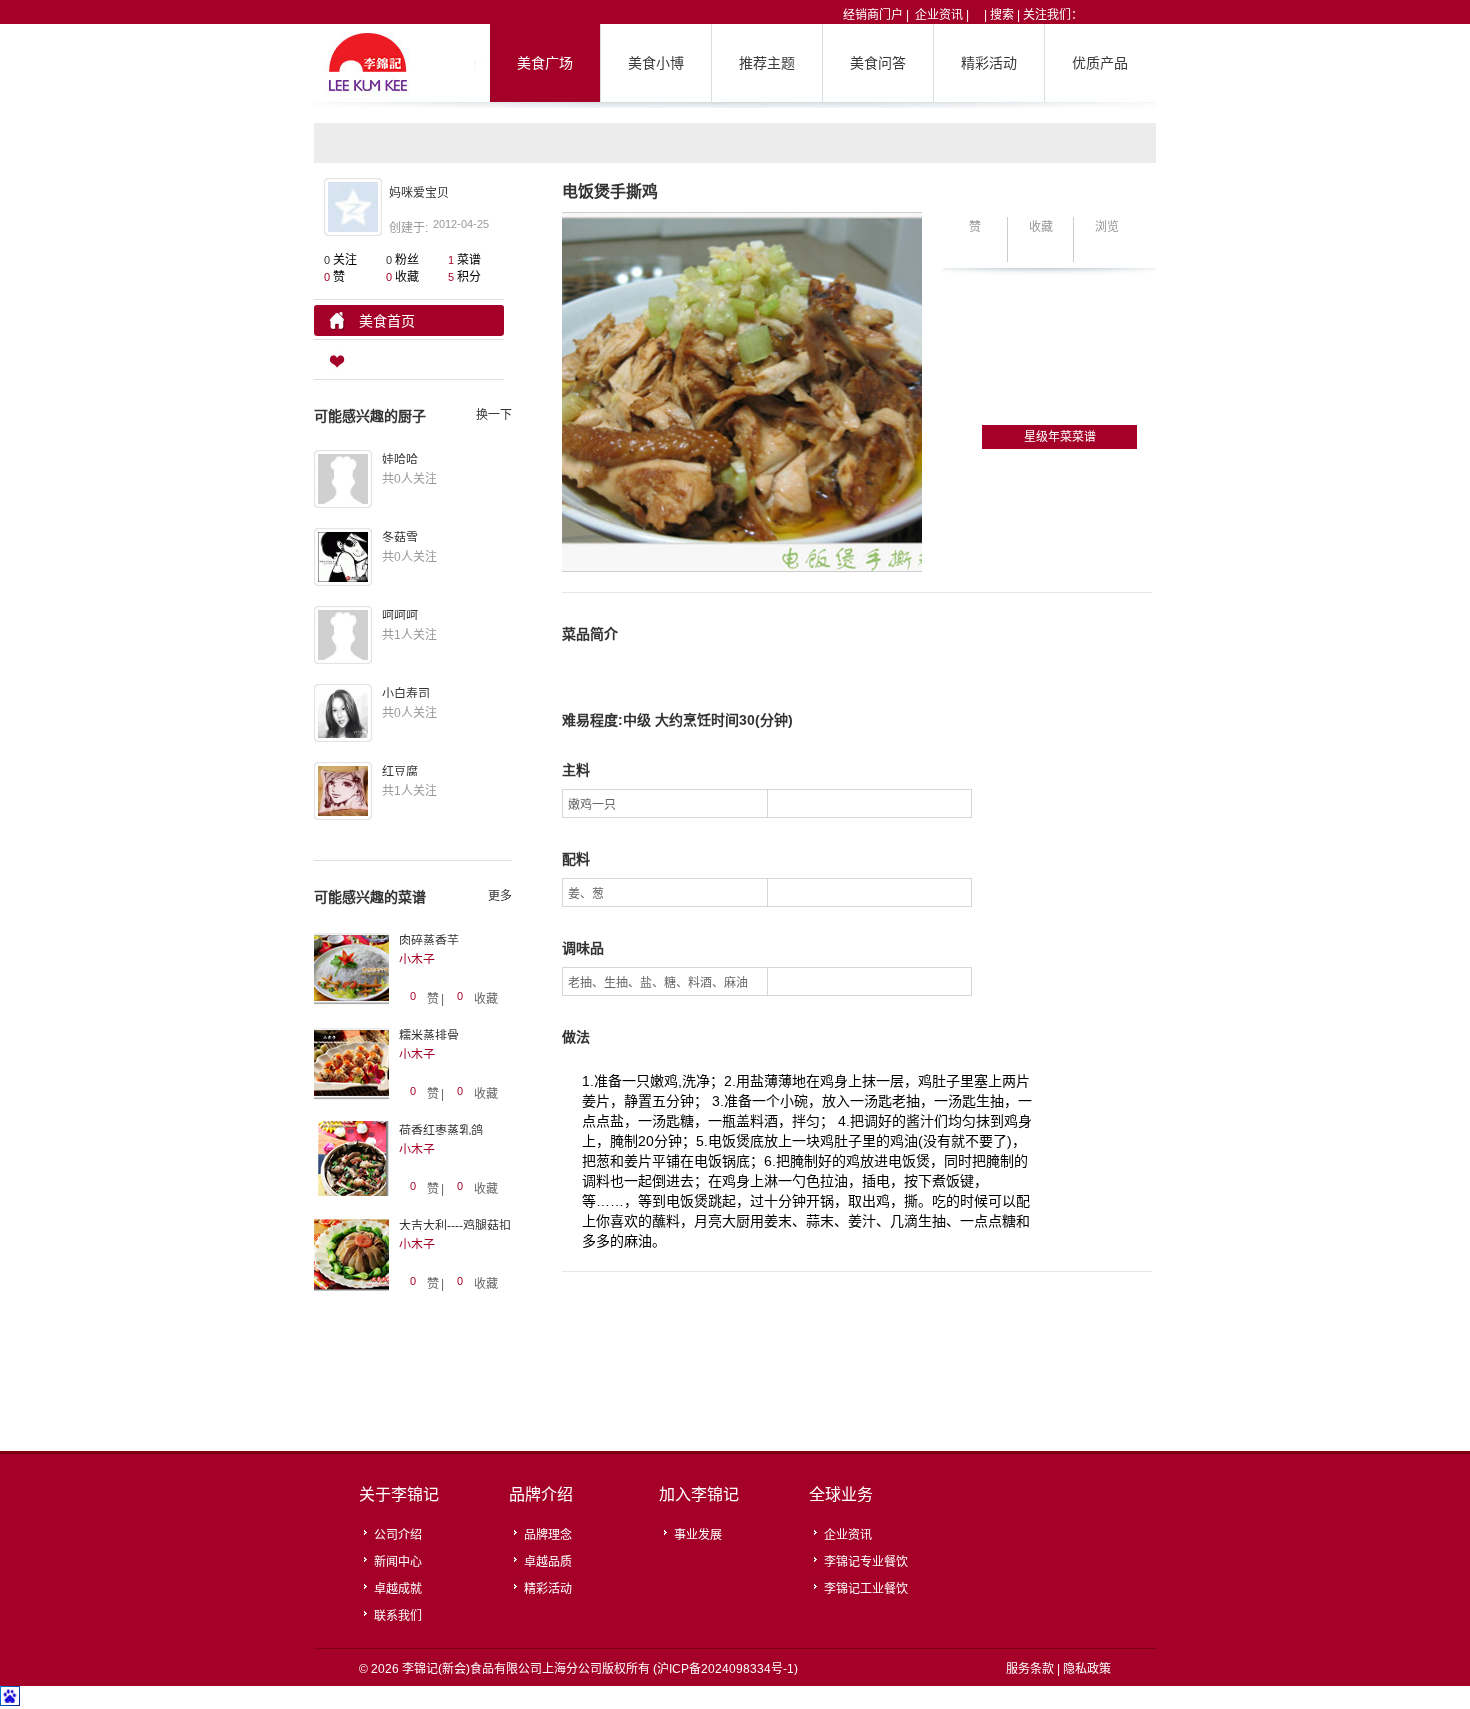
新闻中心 (398, 1562)
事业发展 (698, 1535)
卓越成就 (398, 1589)
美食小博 (656, 63)
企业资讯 (939, 15)
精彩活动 (989, 63)
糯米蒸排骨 (429, 1036)
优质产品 (1100, 63)
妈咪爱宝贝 (419, 193)
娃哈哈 (400, 460)
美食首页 (387, 321)
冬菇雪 (400, 538)
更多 (500, 896)
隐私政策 (1087, 1669)
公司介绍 (398, 1535)
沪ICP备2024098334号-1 (725, 1669)
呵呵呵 (400, 616)
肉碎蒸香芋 (429, 941)
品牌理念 (548, 1535)
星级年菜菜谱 (1060, 437)
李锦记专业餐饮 (866, 1562)
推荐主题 (767, 63)
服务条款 (1030, 1669)
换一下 (494, 415)
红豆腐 (400, 772)
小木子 (417, 960)
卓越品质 (548, 1562)
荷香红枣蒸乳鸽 (441, 1131)
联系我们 (398, 1616)
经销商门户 (873, 15)
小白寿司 (406, 694)
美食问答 (878, 63)
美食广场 (545, 63)
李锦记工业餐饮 (866, 1589)
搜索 (1002, 15)
